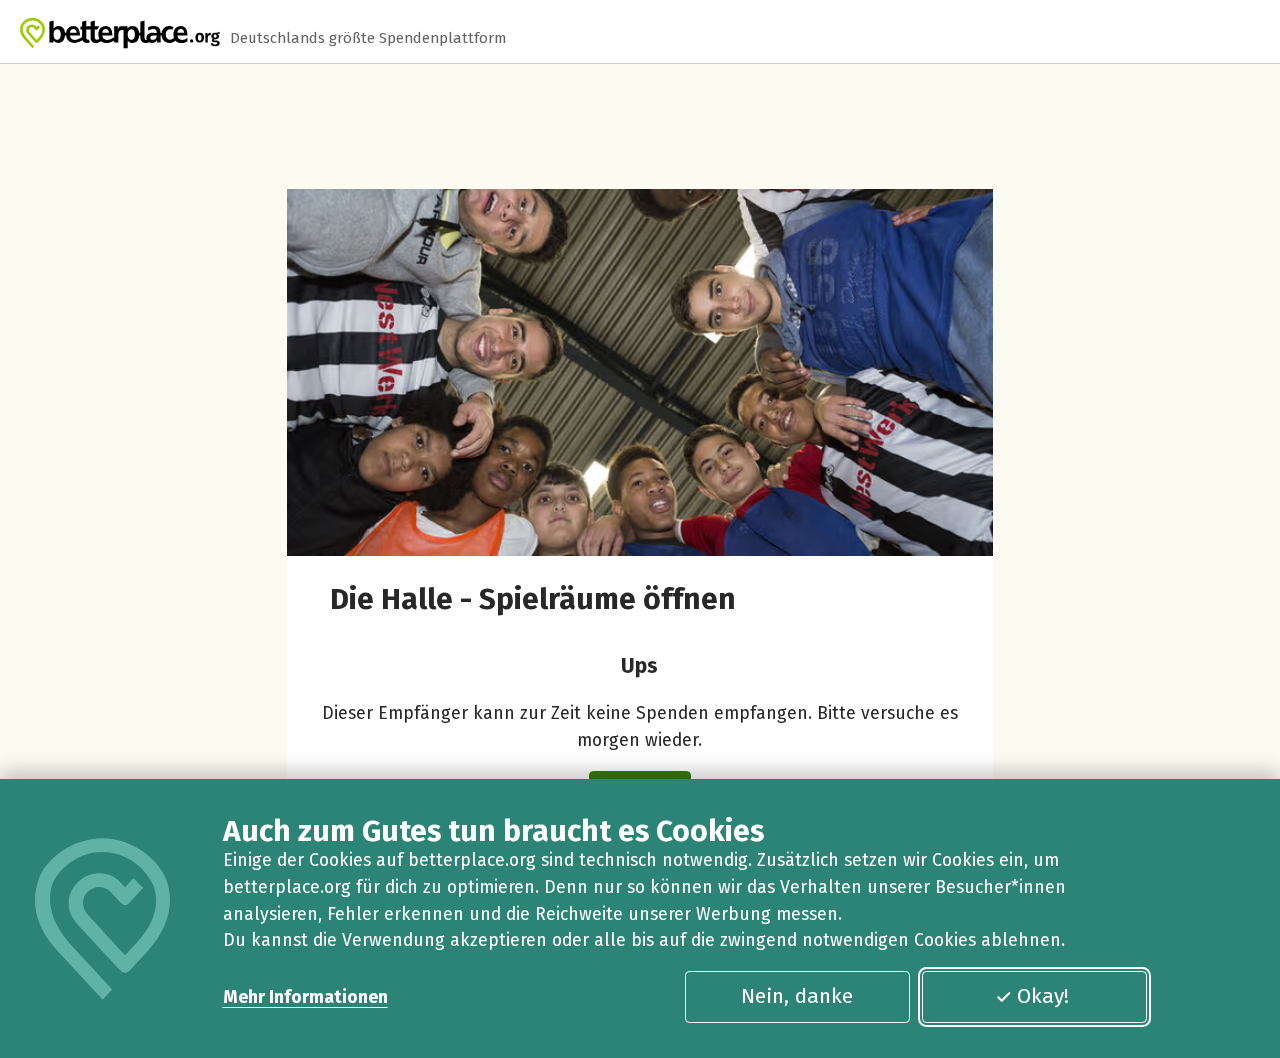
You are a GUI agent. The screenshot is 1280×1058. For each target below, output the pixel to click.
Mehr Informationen (305, 997)
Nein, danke (797, 996)
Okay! (1043, 996)
